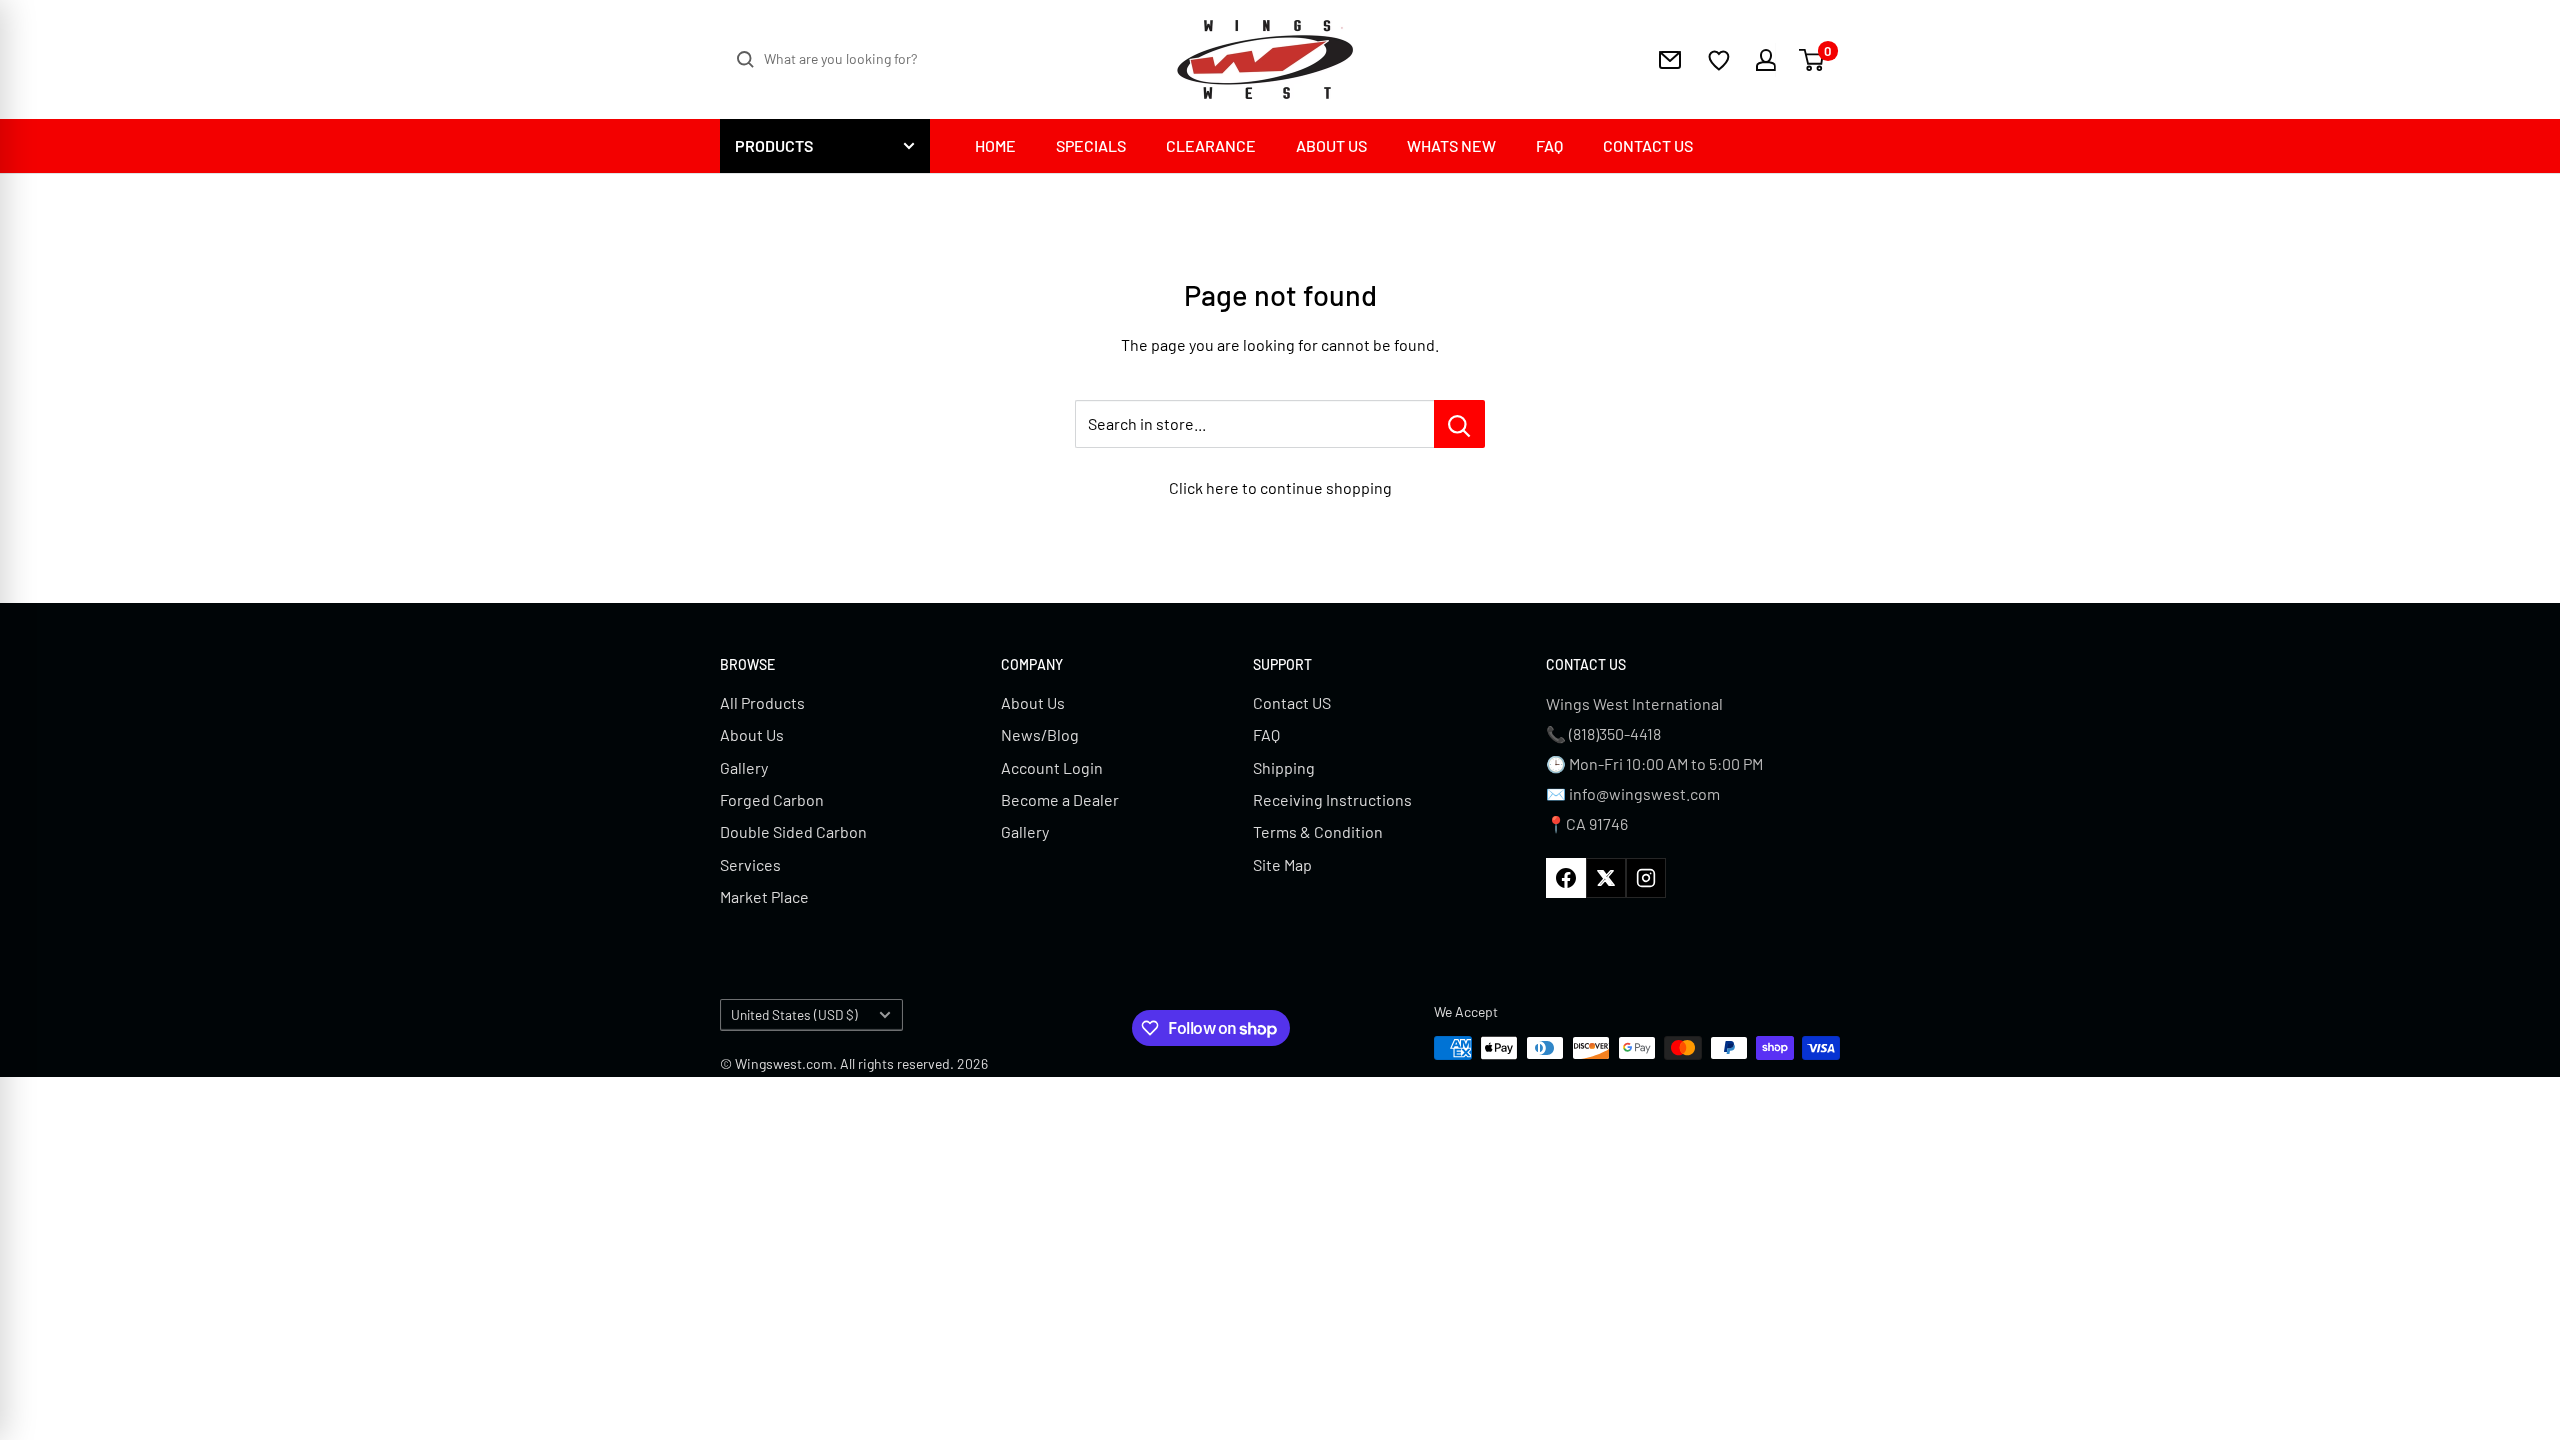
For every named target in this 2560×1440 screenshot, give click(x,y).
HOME (995, 145)
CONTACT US (1648, 145)
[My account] (1753, 60)
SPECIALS (1091, 145)
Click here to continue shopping (1280, 487)
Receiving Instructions (1332, 799)
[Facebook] (1566, 878)
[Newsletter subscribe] (1670, 60)
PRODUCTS (774, 145)
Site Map (1282, 864)
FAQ (1549, 145)
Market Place (764, 896)
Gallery (744, 767)
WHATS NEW (1451, 145)
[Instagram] (1646, 878)
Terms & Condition (1318, 831)
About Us (752, 734)
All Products (762, 702)
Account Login (1052, 767)
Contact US (1292, 702)
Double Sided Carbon (793, 831)
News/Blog (1040, 734)
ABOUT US (1331, 145)
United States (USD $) (794, 1014)
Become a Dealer (1060, 799)
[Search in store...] (1459, 424)
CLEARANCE (1211, 145)
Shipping (1284, 767)
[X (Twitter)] (1606, 878)
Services (750, 864)
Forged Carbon (772, 799)
